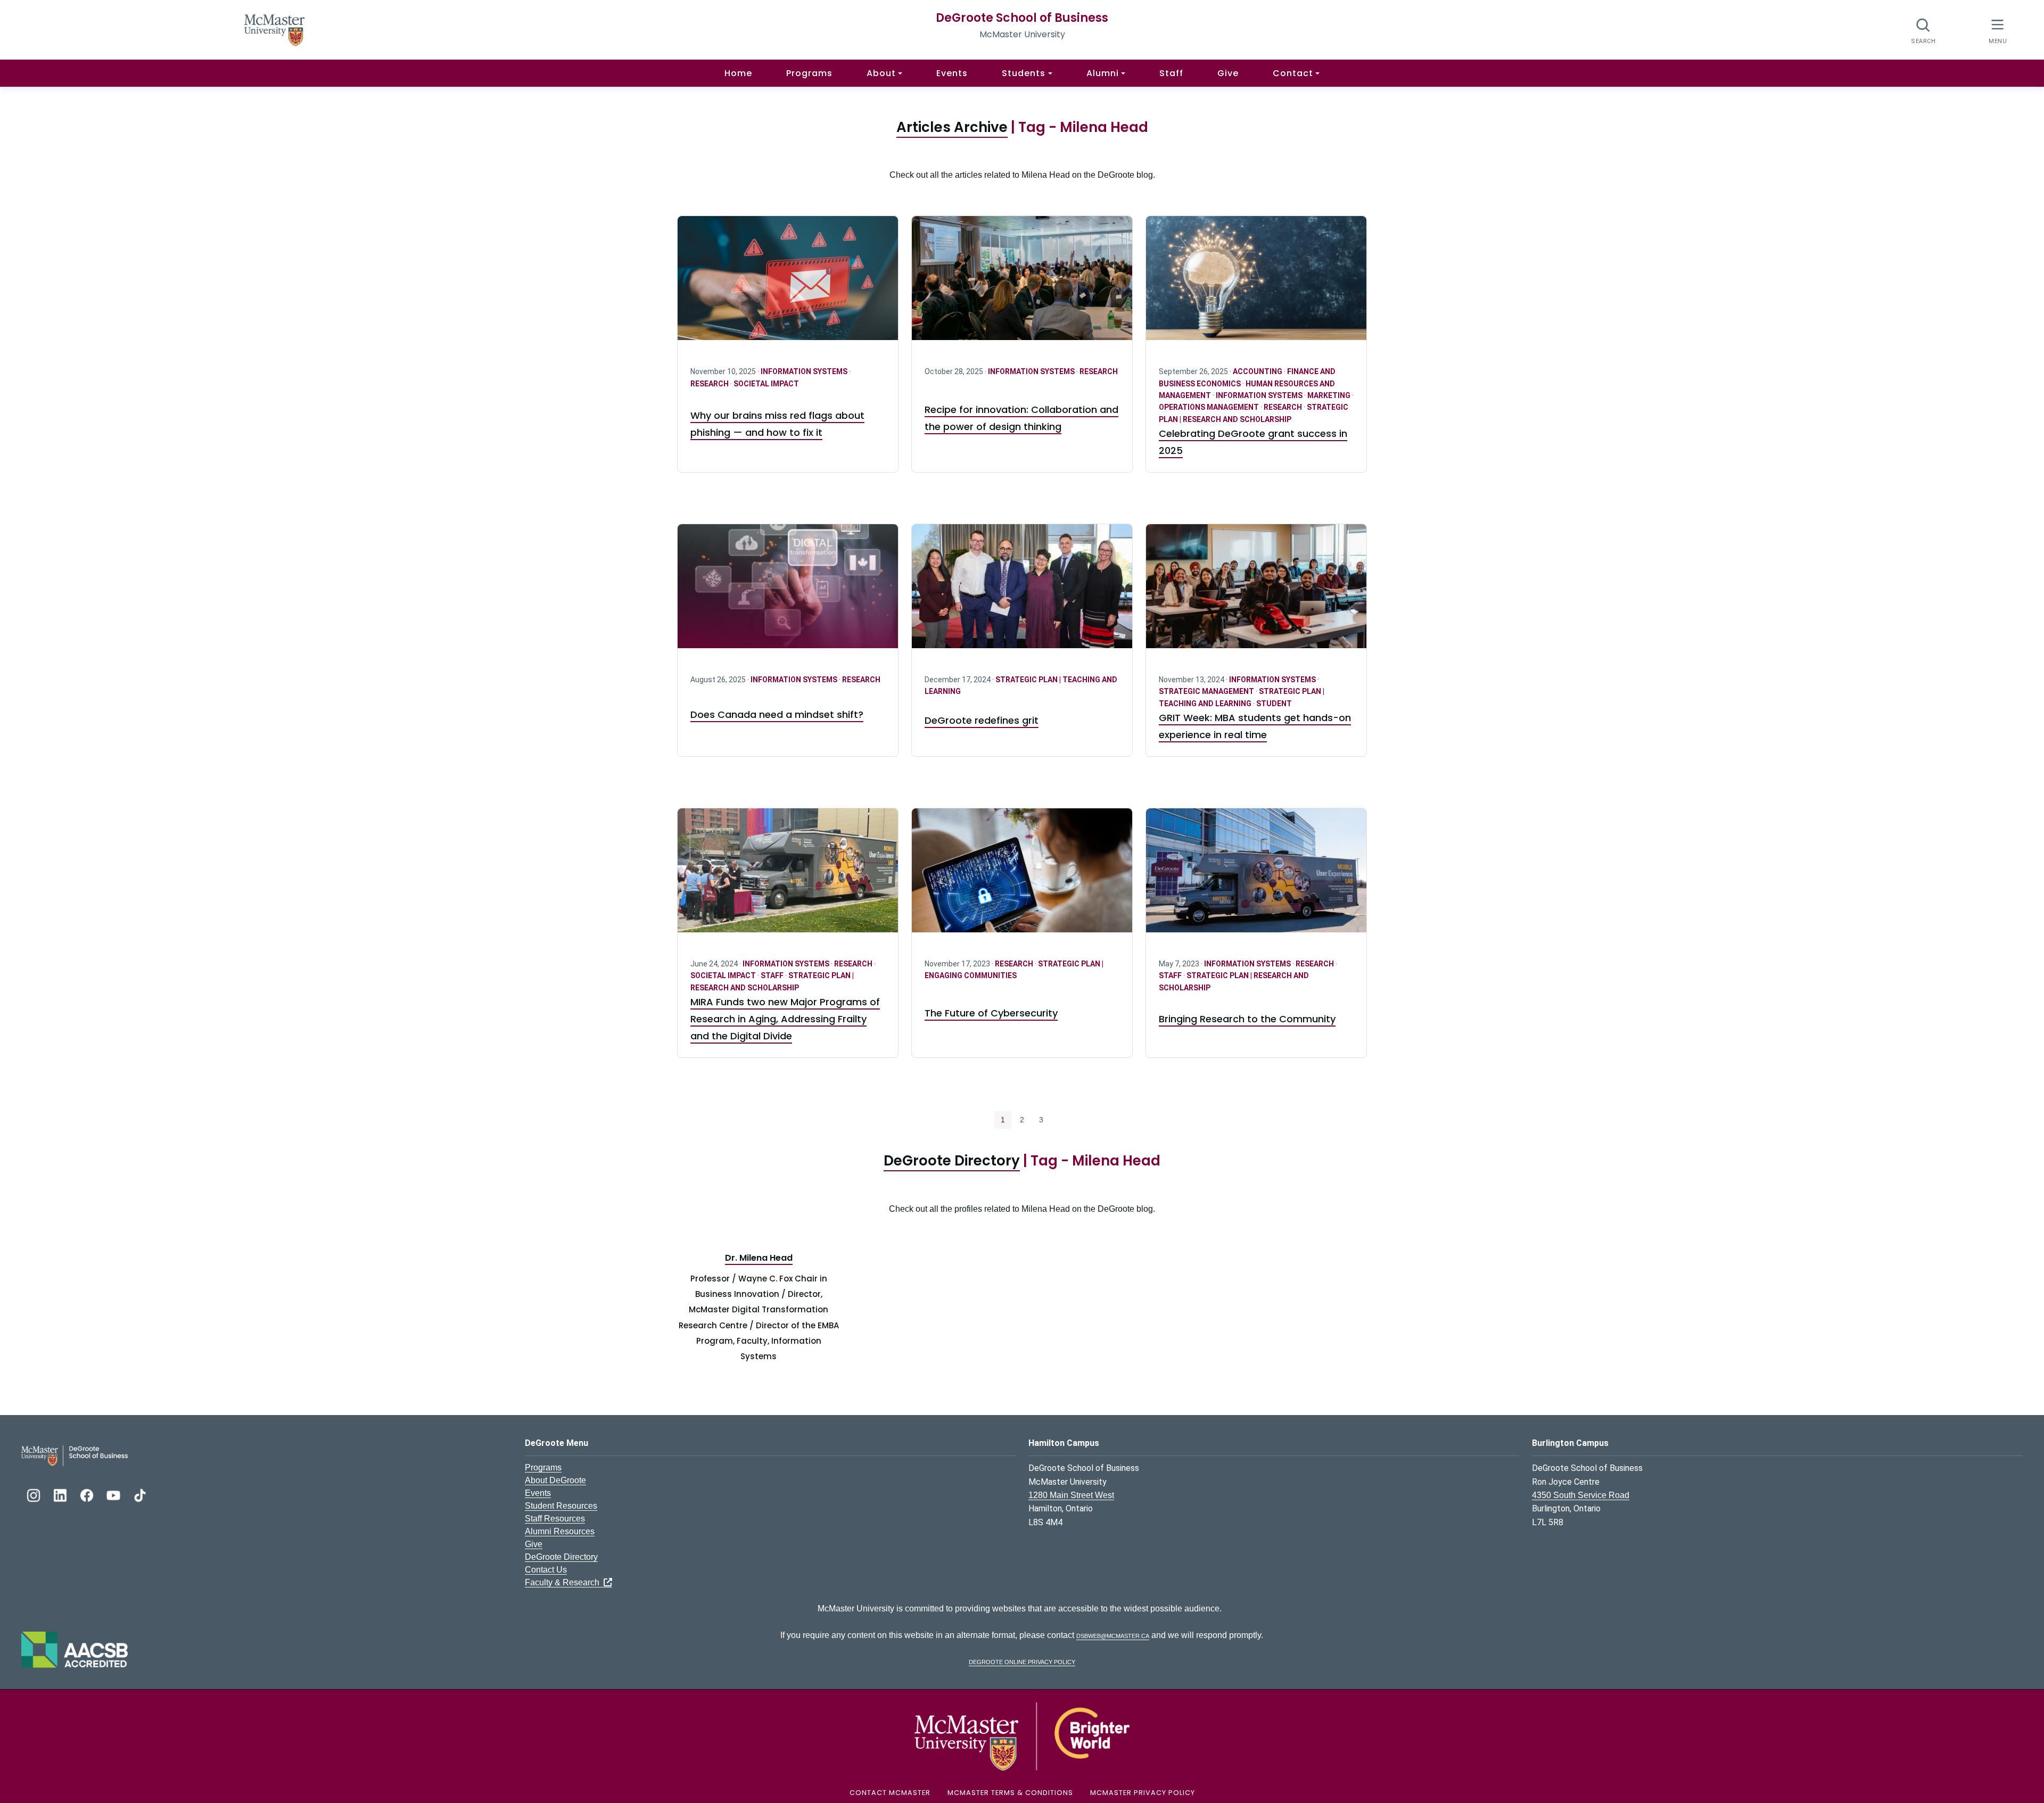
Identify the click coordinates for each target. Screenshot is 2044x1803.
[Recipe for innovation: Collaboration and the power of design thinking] (1022, 284)
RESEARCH (710, 384)
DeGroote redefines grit (982, 720)
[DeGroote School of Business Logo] (75, 1455)
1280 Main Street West (1071, 1495)
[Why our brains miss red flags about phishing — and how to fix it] (788, 284)
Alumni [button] (1103, 73)
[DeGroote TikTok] (140, 1494)
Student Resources (561, 1506)
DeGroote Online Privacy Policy (1022, 1661)
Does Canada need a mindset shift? (777, 714)
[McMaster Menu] (1997, 30)
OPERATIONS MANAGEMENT (1210, 407)
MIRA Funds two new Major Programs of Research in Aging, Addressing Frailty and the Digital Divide (785, 1019)
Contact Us (546, 1570)
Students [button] (1024, 73)
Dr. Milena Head (759, 1258)
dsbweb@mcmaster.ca (1113, 1635)
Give (1228, 73)
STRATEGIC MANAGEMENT (1207, 691)
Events (952, 73)
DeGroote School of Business (1022, 18)
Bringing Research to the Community (1247, 1019)
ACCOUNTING (1258, 371)
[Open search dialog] (1923, 31)
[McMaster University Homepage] (275, 29)
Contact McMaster (890, 1793)
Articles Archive (952, 127)
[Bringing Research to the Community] (1256, 877)
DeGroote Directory (952, 1161)
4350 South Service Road (1581, 1495)
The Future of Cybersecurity (991, 1013)
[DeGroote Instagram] (35, 1494)
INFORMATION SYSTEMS (805, 371)
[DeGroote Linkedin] (61, 1494)
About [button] (881, 73)
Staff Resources (555, 1519)
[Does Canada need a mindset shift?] (788, 593)
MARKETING (1330, 395)
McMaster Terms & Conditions (1010, 1793)
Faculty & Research (564, 1582)
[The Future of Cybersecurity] (1022, 877)
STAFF (773, 975)
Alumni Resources (560, 1531)
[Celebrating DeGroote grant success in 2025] (1256, 284)
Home (738, 73)
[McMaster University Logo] (1022, 1736)
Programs (809, 73)
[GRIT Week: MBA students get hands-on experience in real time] (1256, 593)
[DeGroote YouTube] (114, 1494)
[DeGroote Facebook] (88, 1494)
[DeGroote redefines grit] (1022, 593)
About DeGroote (555, 1480)
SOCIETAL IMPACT (766, 384)
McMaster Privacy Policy (1143, 1793)
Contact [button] (1293, 73)
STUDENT (1274, 704)
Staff (1171, 73)
